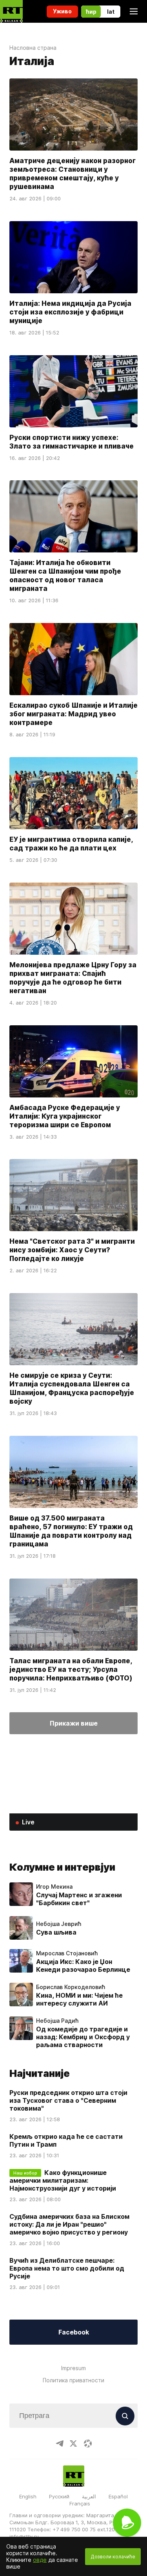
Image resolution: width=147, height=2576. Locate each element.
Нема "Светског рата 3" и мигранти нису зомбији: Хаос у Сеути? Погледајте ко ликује (72, 1250)
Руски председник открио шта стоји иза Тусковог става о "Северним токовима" (68, 2100)
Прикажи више (74, 1723)
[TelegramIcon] (60, 2443)
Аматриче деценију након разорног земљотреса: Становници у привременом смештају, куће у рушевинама (73, 174)
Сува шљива (56, 1932)
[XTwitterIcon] (74, 2443)
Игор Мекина (54, 1887)
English (28, 2496)
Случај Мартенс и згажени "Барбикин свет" (79, 1899)
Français (80, 2503)
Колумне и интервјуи (62, 1867)
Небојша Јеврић (59, 1924)
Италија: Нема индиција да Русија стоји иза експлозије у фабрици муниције (70, 312)
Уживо (62, 11)
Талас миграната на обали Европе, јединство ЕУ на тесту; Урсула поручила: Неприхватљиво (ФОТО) (71, 1669)
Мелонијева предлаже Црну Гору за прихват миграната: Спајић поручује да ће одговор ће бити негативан (73, 978)
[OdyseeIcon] (88, 2443)
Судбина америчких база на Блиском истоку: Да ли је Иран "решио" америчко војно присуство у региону (69, 2224)
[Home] (11, 11)
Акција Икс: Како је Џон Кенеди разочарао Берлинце (83, 1966)
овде (40, 2560)
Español (118, 2496)
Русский (59, 2496)
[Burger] (134, 11)
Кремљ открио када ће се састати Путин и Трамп (66, 2140)
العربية (89, 2496)
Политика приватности (73, 2380)
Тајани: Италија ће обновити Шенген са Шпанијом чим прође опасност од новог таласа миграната (65, 576)
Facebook (74, 2332)
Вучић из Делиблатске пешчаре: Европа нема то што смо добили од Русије (67, 2268)
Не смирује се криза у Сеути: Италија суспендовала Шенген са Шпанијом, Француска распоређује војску (72, 1388)
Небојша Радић (57, 2021)
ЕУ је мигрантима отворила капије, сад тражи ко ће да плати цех (71, 844)
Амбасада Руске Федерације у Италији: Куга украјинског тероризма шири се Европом (65, 1116)
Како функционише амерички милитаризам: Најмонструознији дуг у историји (63, 2180)
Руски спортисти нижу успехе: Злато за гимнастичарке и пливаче (72, 441)
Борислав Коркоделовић (71, 1987)
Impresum (73, 2368)
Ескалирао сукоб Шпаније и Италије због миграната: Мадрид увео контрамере (73, 714)
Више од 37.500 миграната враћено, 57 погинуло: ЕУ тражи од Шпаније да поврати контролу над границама (71, 1531)
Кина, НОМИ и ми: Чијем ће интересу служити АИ (79, 1999)
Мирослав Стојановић (67, 1953)
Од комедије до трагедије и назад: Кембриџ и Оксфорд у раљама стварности (83, 2037)
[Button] (125, 2416)
